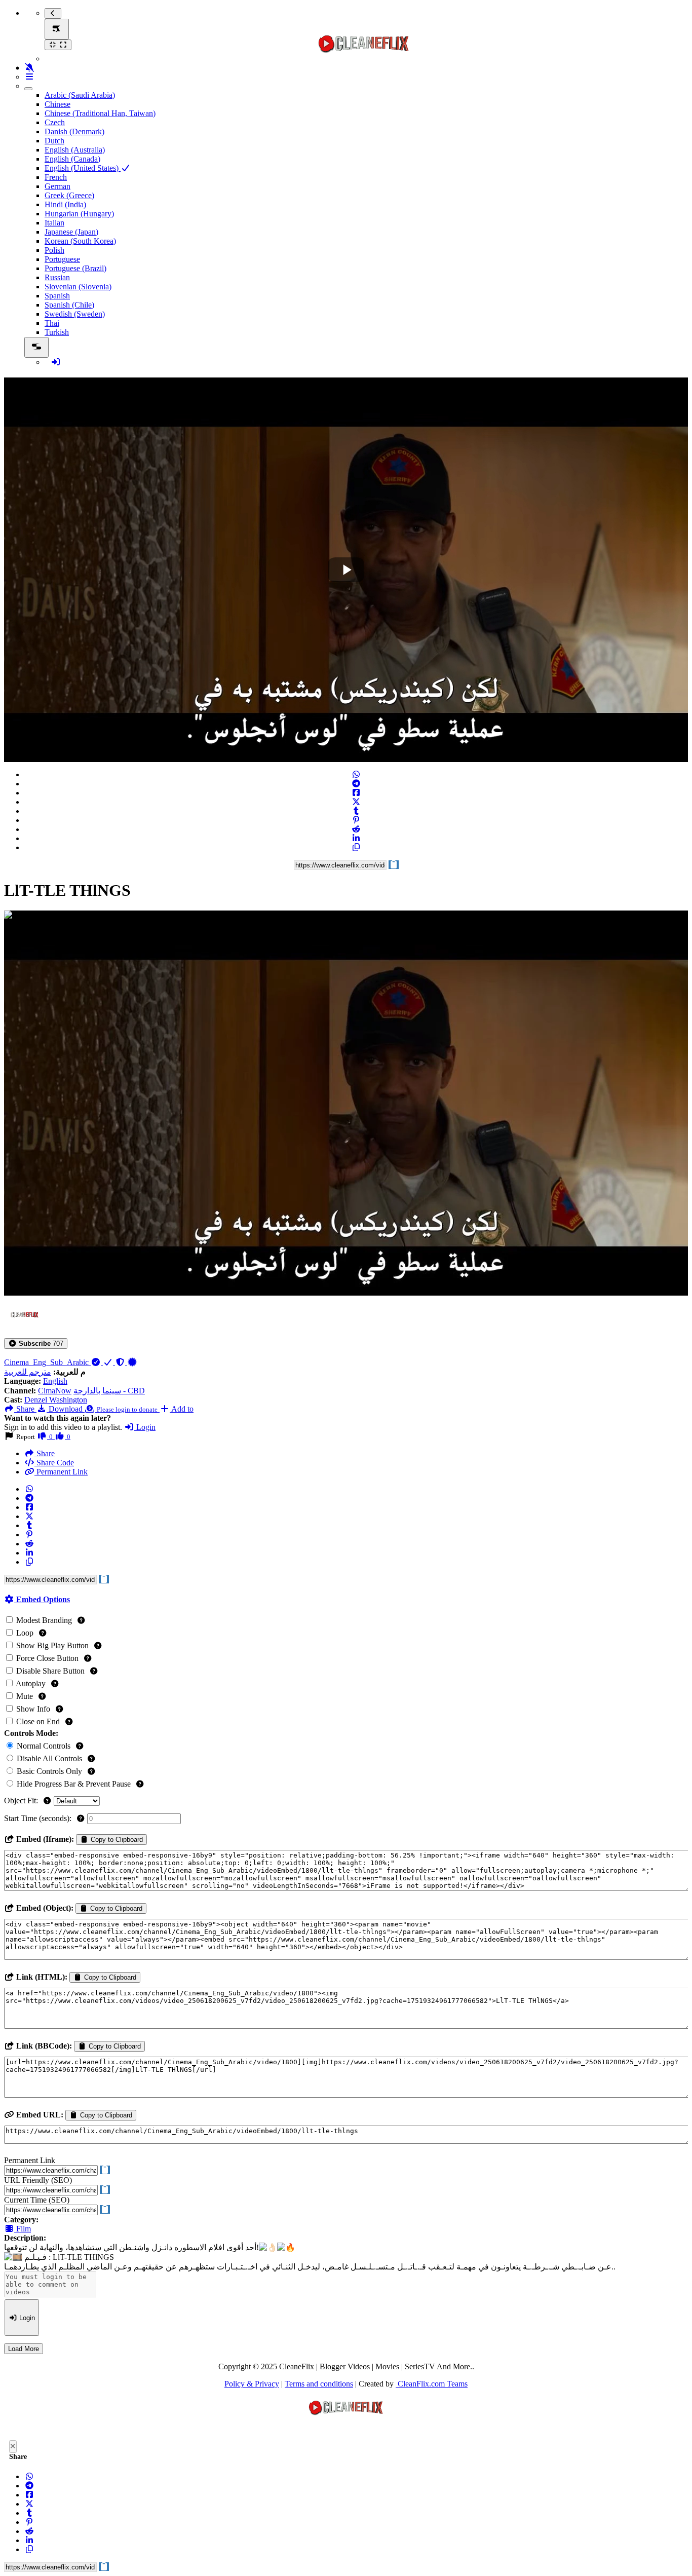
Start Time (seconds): (39, 1818)
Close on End (38, 1721)
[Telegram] (356, 784)
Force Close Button (47, 1658)
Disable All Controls (49, 1758)
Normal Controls (44, 1746)
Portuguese (62, 259)
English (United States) (83, 168)
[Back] (53, 13)
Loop (25, 1633)
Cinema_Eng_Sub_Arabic (47, 1362)
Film (23, 2229)
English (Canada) (72, 159)
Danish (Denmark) (74, 131)
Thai (52, 323)
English (55, 1381)
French (56, 177)
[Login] (56, 362)
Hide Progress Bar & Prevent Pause (74, 1784)
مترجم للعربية (28, 1372)
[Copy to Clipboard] (356, 847)
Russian (57, 277)
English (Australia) (75, 150)
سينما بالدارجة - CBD (109, 1391)
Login (145, 1427)
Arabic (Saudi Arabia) (80, 95)
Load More (24, 2349)
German (57, 186)
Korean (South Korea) (80, 241)
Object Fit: (22, 1801)
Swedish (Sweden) (75, 314)
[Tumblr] (356, 811)
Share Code (54, 1463)
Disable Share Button (50, 1671)
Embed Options (42, 1599)
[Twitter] (356, 802)
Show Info (33, 1709)
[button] (36, 1343)
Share (45, 1453)
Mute (25, 1696)
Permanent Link (61, 1472)
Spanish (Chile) (69, 305)
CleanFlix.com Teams (432, 2384)
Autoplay (31, 1683)
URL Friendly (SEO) (38, 2180)
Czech (55, 122)
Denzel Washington (56, 1400)
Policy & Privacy (252, 2384)
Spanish (57, 296)
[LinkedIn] (356, 838)
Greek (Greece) (69, 195)
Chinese (57, 104)
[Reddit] (356, 829)
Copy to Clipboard (116, 1840)
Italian (54, 223)
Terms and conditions (319, 2384)
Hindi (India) (65, 204)
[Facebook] (356, 793)
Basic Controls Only (49, 1771)
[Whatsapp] (356, 774)
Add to (182, 1409)
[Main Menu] (57, 29)
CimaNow (55, 1391)
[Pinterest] (356, 820)
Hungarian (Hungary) (79, 214)
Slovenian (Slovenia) (78, 287)
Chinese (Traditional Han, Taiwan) (100, 113)
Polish (54, 250)
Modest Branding (44, 1620)
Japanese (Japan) (71, 232)
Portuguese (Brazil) (75, 268)
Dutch (54, 141)
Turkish (57, 332)
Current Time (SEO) (37, 2200)
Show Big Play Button (52, 1645)
